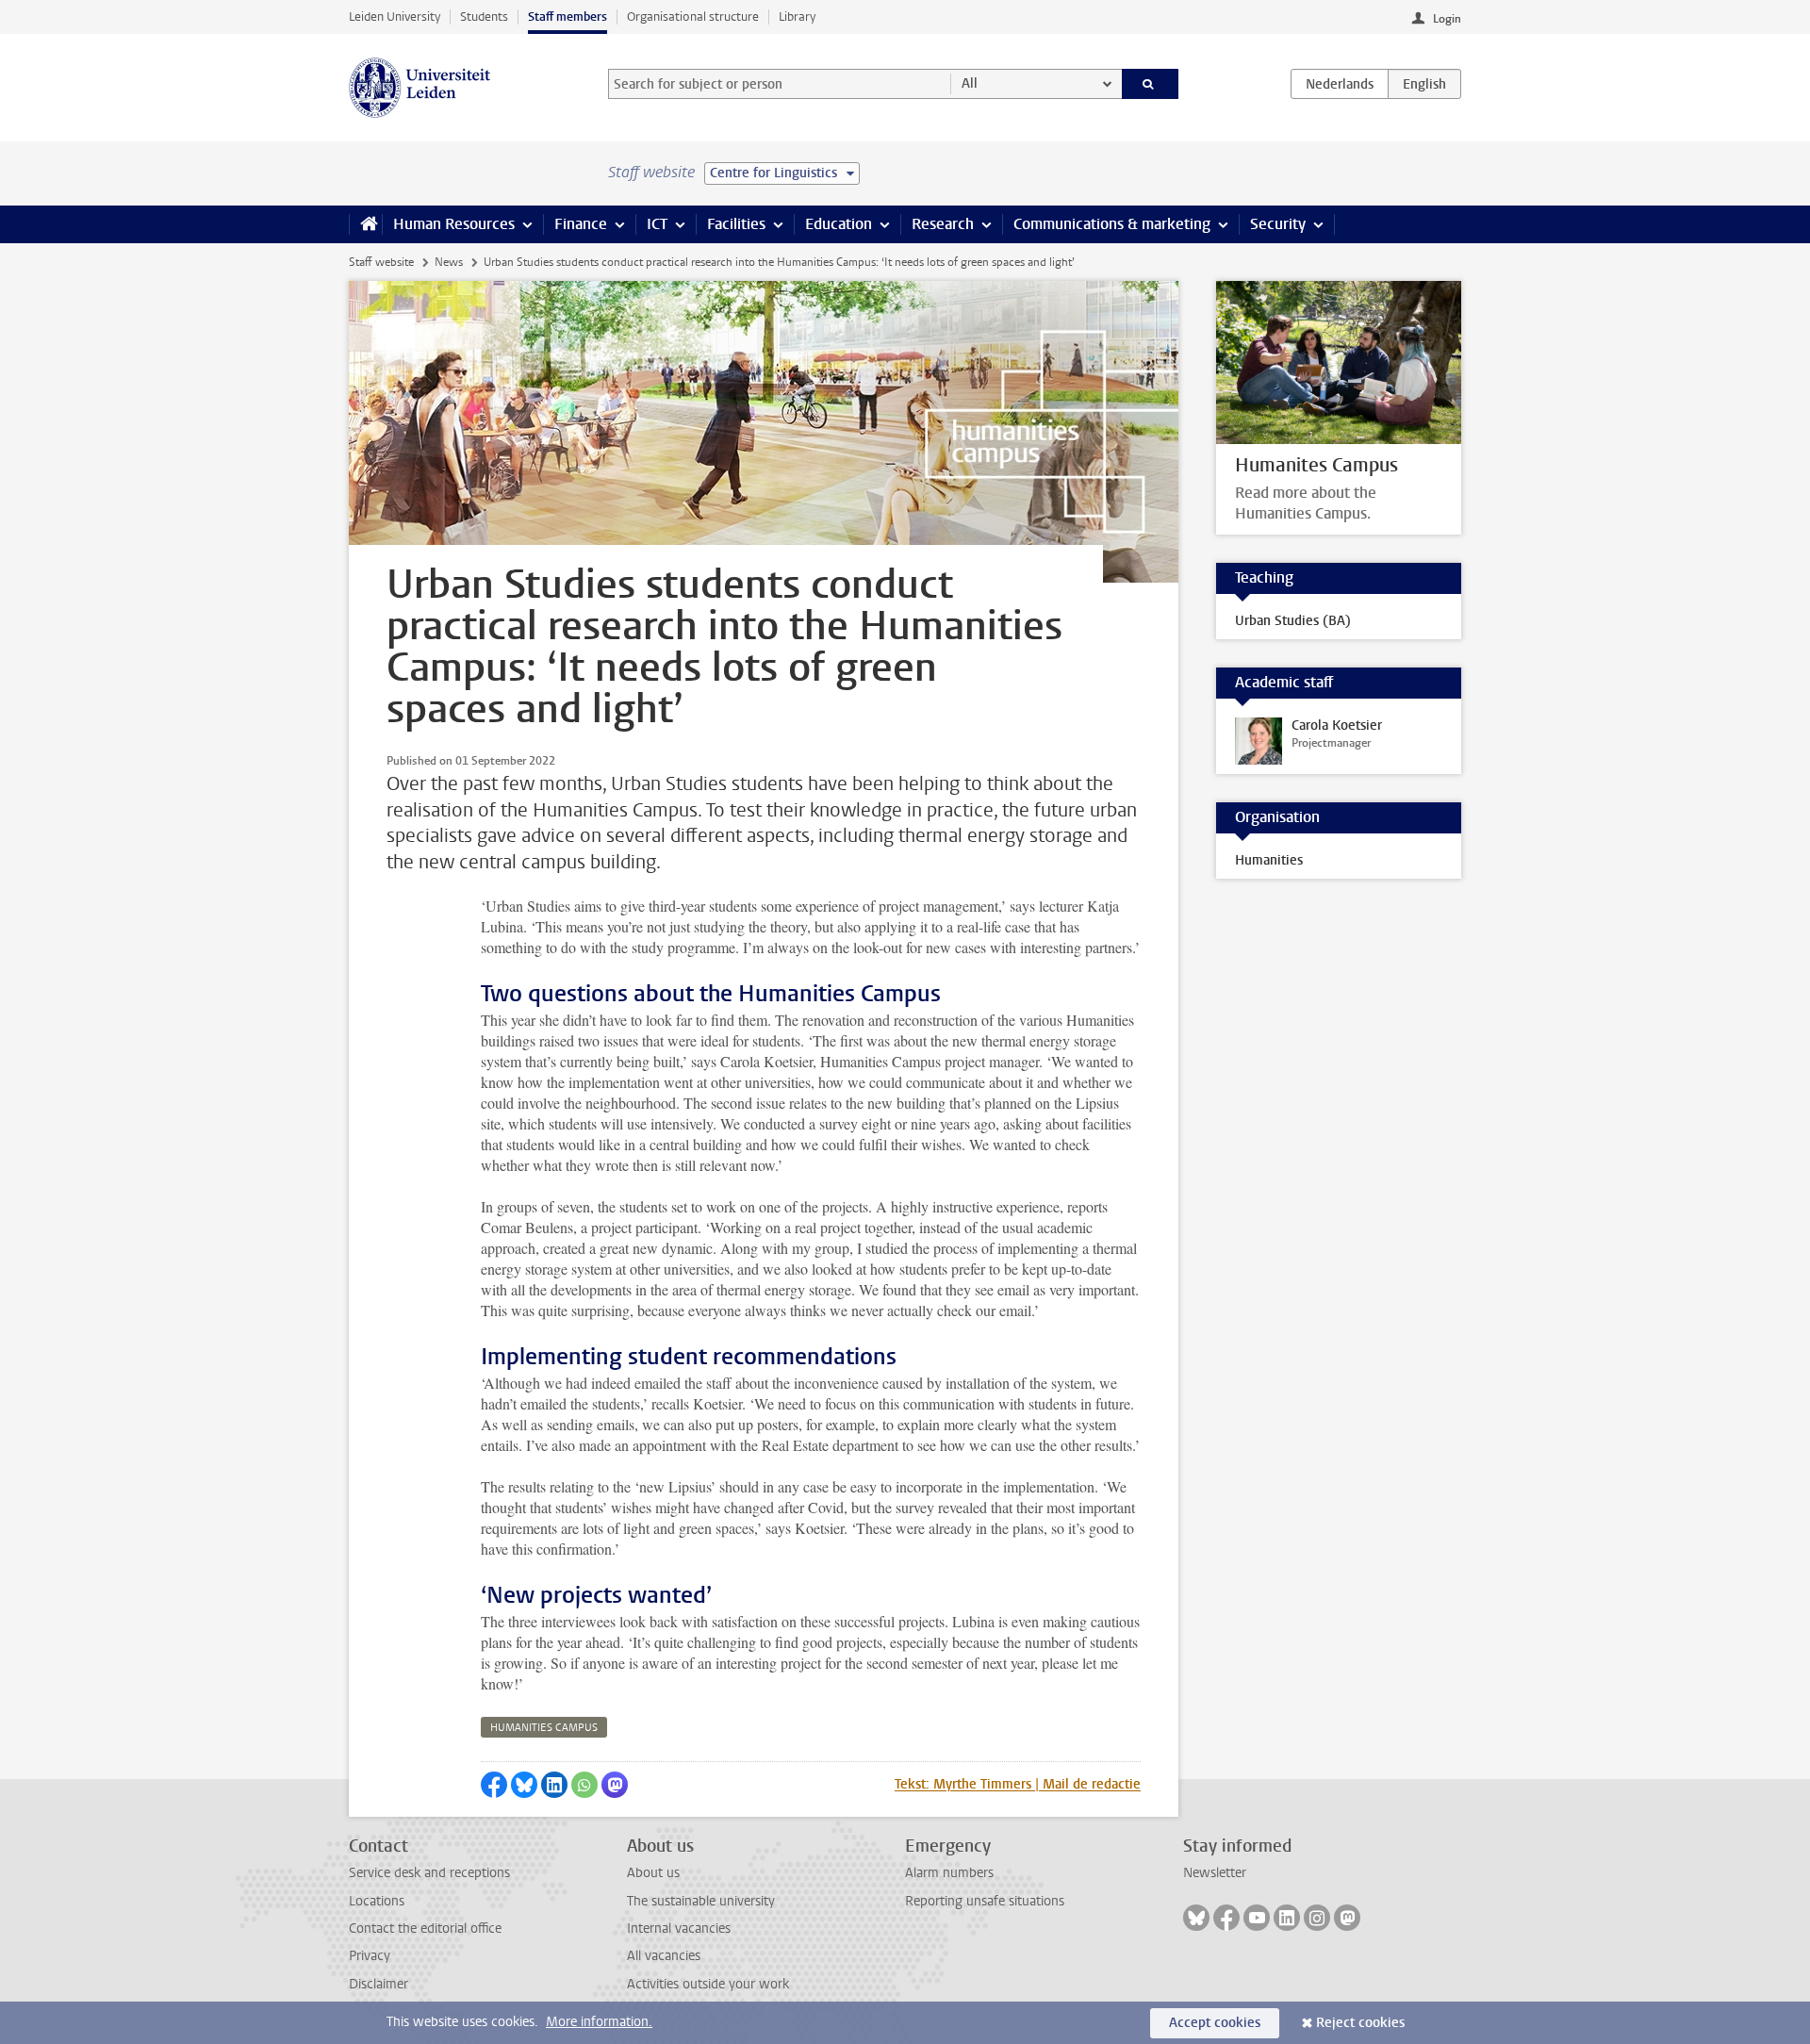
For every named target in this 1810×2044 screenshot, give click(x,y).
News (449, 262)
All (970, 83)
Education (839, 224)
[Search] (1151, 84)
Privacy (370, 1956)
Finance (581, 224)
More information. (599, 2022)
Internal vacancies (679, 1929)
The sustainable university (701, 1901)
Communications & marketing (1112, 224)
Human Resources (454, 224)
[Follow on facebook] (1226, 1918)
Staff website (381, 262)
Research (943, 224)
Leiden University (395, 16)
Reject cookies (1360, 2023)
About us (653, 1873)
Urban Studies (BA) (1293, 621)
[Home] (365, 224)
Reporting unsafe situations (985, 1901)
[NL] (1340, 84)
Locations (377, 1901)
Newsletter (1215, 1873)
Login (1447, 19)
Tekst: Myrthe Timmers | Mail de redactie (1018, 1784)
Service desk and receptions (429, 1873)
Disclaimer (378, 1984)
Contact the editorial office (425, 1929)
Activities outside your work (708, 1984)
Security (1278, 224)
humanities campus (544, 1728)
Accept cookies (1215, 2023)
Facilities (736, 224)
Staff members (568, 16)
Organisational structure (693, 16)
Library (797, 16)
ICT (657, 224)
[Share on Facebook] (494, 1785)
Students (484, 16)
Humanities (1269, 860)
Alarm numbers (949, 1873)
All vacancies (664, 1956)
